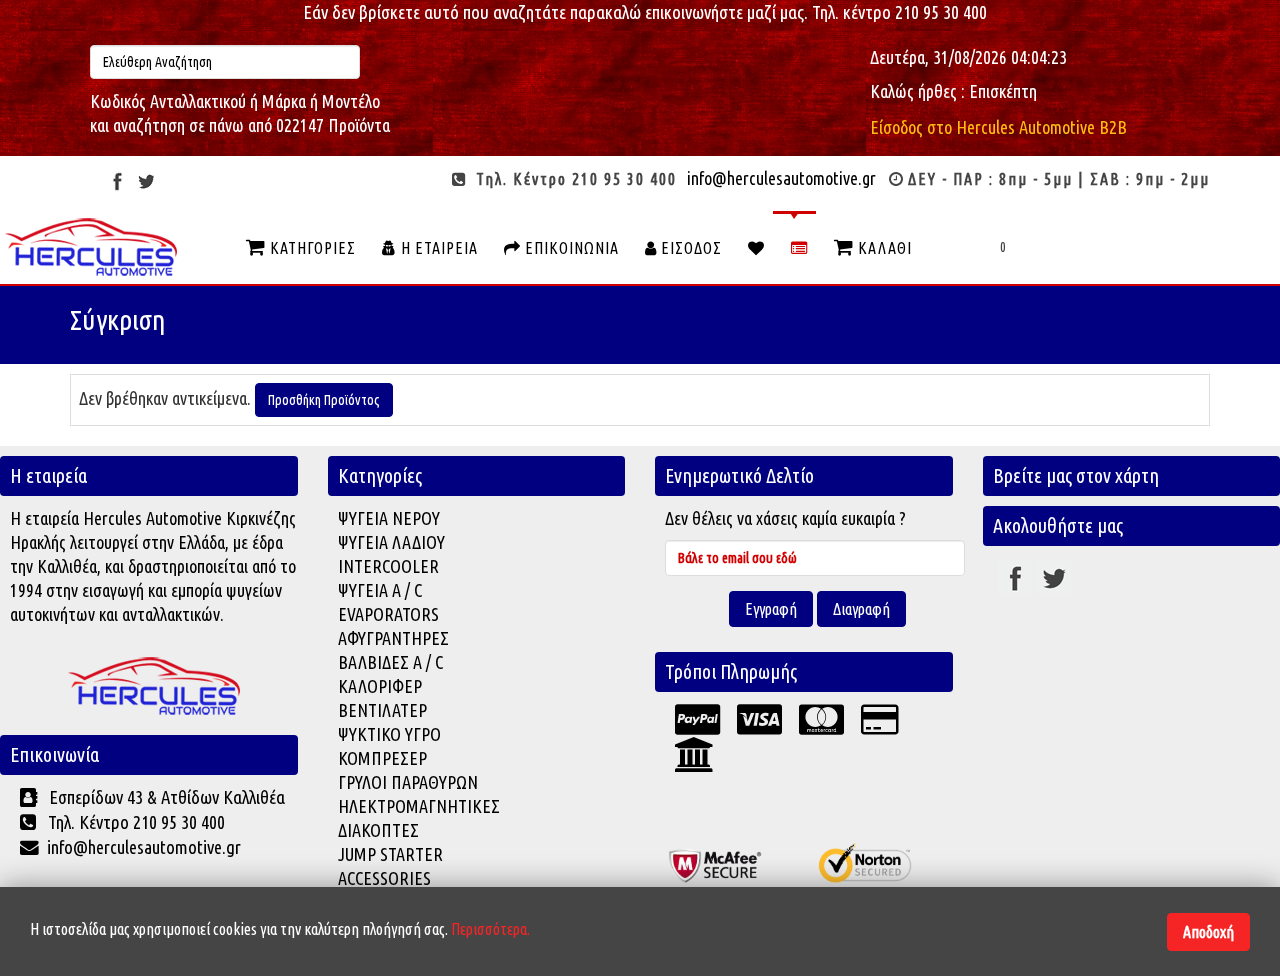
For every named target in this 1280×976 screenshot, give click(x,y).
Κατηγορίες (311, 248)
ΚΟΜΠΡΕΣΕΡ (382, 758)
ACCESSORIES (384, 878)
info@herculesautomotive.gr (781, 178)
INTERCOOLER (388, 566)
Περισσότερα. (490, 929)
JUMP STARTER (390, 854)
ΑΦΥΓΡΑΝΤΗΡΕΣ (393, 638)
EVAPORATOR (384, 614)
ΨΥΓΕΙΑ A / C (380, 590)
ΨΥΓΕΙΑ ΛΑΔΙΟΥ (391, 542)
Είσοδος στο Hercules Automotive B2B (998, 127)
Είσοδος (689, 248)
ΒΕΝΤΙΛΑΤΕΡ (382, 710)
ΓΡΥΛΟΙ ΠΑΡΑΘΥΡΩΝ (408, 782)
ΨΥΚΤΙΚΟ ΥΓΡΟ (389, 734)
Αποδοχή (1208, 932)
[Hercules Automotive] (154, 687)
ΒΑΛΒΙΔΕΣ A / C (390, 662)
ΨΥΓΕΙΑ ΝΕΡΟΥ (389, 518)
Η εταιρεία (437, 248)
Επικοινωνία (570, 248)
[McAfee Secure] (730, 860)
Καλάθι (883, 248)
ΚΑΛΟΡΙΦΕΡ (380, 686)
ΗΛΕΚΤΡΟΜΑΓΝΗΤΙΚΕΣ (419, 806)
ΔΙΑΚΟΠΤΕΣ (378, 830)
